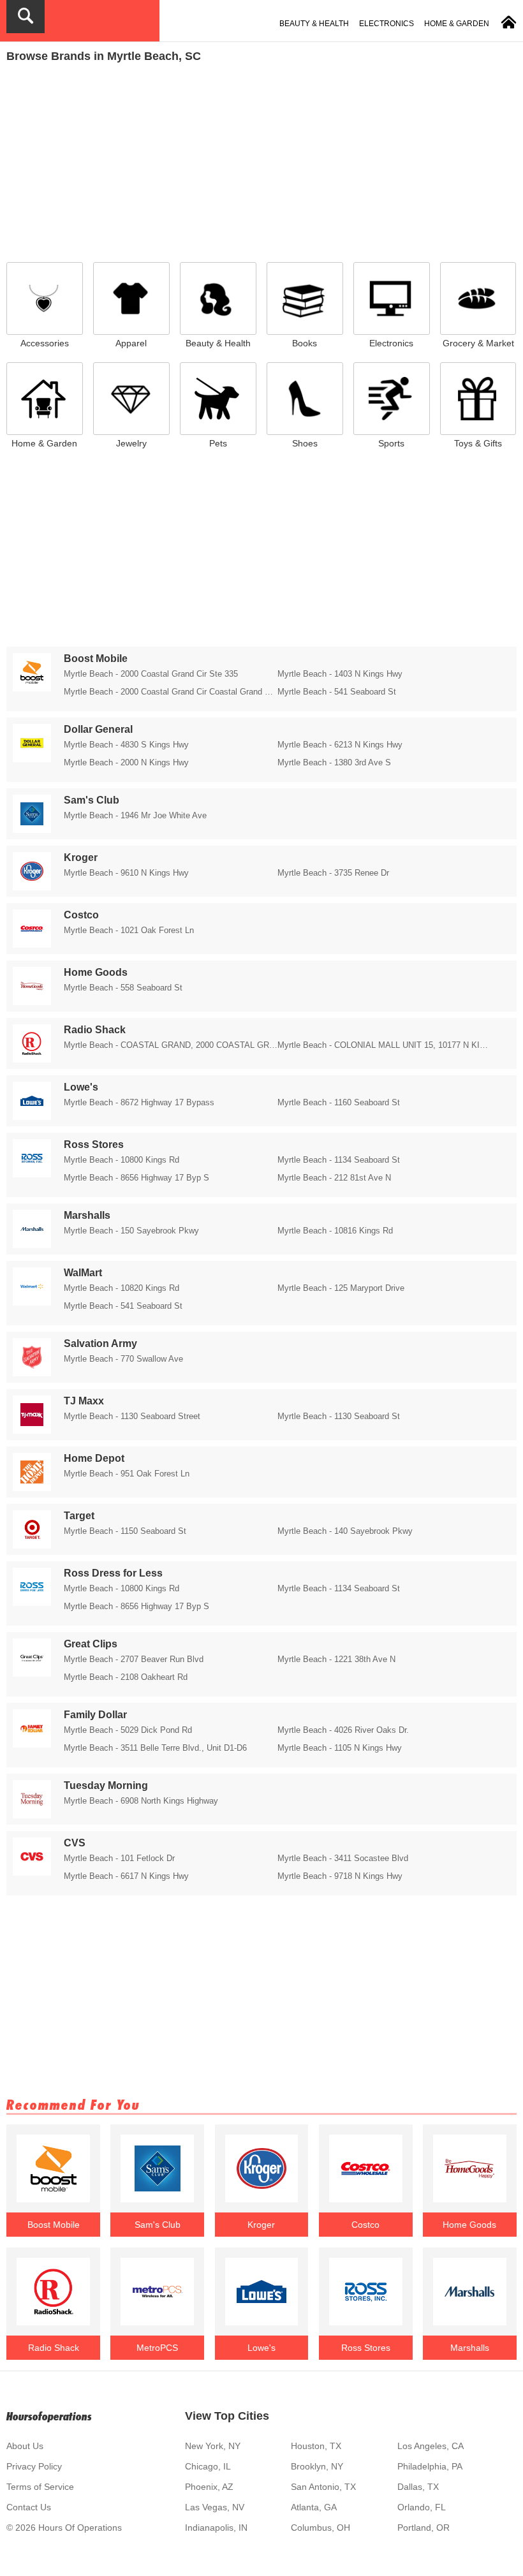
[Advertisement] (261, 159)
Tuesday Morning (106, 1785)
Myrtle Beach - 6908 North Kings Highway (141, 1801)
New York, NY (213, 2446)
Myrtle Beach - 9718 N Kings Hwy (340, 1876)
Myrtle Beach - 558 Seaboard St (123, 988)
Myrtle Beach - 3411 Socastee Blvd (343, 1858)
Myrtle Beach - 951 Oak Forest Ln (127, 1474)
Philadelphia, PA (430, 2466)
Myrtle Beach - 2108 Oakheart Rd (126, 1677)
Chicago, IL (208, 2466)
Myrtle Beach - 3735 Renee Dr (333, 873)
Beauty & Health (314, 24)
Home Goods (96, 972)
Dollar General (98, 729)
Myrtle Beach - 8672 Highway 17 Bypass (139, 1102)
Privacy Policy (34, 2466)
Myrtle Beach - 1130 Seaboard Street (132, 1416)
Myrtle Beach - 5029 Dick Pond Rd (128, 1730)
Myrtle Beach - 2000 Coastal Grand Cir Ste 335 (151, 674)
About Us (25, 2446)
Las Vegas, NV (215, 2507)
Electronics (387, 24)
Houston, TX (316, 2446)
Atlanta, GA (314, 2507)
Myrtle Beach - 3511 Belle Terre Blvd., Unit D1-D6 (155, 1748)
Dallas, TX (418, 2487)
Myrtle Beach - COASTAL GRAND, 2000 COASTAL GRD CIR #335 (171, 1045)
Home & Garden (457, 24)
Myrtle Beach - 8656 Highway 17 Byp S (136, 1178)
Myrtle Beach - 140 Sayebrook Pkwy (345, 1531)
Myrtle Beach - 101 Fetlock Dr (119, 1858)
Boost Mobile (96, 659)
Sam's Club (92, 800)
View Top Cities (227, 2416)
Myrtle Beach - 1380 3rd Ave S (334, 762)
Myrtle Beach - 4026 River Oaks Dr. (343, 1730)
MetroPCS (157, 2348)
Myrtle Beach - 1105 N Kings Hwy (340, 1748)
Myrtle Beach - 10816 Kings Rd (335, 1231)
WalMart (83, 1273)
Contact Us (29, 2507)
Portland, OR (424, 2528)
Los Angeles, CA (431, 2446)
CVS (75, 1843)
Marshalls (87, 1215)
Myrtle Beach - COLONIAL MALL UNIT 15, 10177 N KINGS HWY (384, 1045)
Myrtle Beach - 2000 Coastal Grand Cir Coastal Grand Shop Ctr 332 (171, 692)
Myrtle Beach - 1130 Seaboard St (339, 1416)
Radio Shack (95, 1030)
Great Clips (91, 1644)
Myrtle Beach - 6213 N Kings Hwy (340, 745)
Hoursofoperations (49, 2416)
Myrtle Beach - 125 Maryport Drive (341, 1288)
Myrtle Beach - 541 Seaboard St (337, 692)
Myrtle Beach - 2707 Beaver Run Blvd (134, 1659)
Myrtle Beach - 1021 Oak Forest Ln (129, 930)
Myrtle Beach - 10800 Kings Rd (122, 1160)
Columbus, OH (320, 2528)
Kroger (81, 857)
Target (79, 1516)
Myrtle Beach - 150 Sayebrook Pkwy (131, 1231)
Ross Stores (94, 1144)
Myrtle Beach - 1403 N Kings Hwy (340, 674)
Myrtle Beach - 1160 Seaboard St (339, 1102)
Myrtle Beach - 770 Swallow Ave (123, 1359)
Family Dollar (95, 1715)
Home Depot (94, 1458)
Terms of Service (40, 2487)
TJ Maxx (84, 1401)
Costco (81, 915)
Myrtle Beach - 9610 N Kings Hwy (126, 873)
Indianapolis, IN (216, 2528)
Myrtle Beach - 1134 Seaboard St (339, 1160)
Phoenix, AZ (209, 2487)
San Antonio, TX (323, 2487)
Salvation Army (100, 1343)
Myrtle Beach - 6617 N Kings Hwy (126, 1876)
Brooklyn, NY (317, 2466)
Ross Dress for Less (113, 1573)
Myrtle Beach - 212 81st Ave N (334, 1178)
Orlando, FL (422, 2507)
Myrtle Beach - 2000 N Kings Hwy (126, 762)
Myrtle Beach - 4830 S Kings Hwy (126, 745)
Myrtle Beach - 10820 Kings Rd (122, 1288)
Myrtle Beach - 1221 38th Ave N (336, 1659)
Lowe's (81, 1087)
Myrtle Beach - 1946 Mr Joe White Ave (135, 815)
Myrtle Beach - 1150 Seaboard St (125, 1531)
